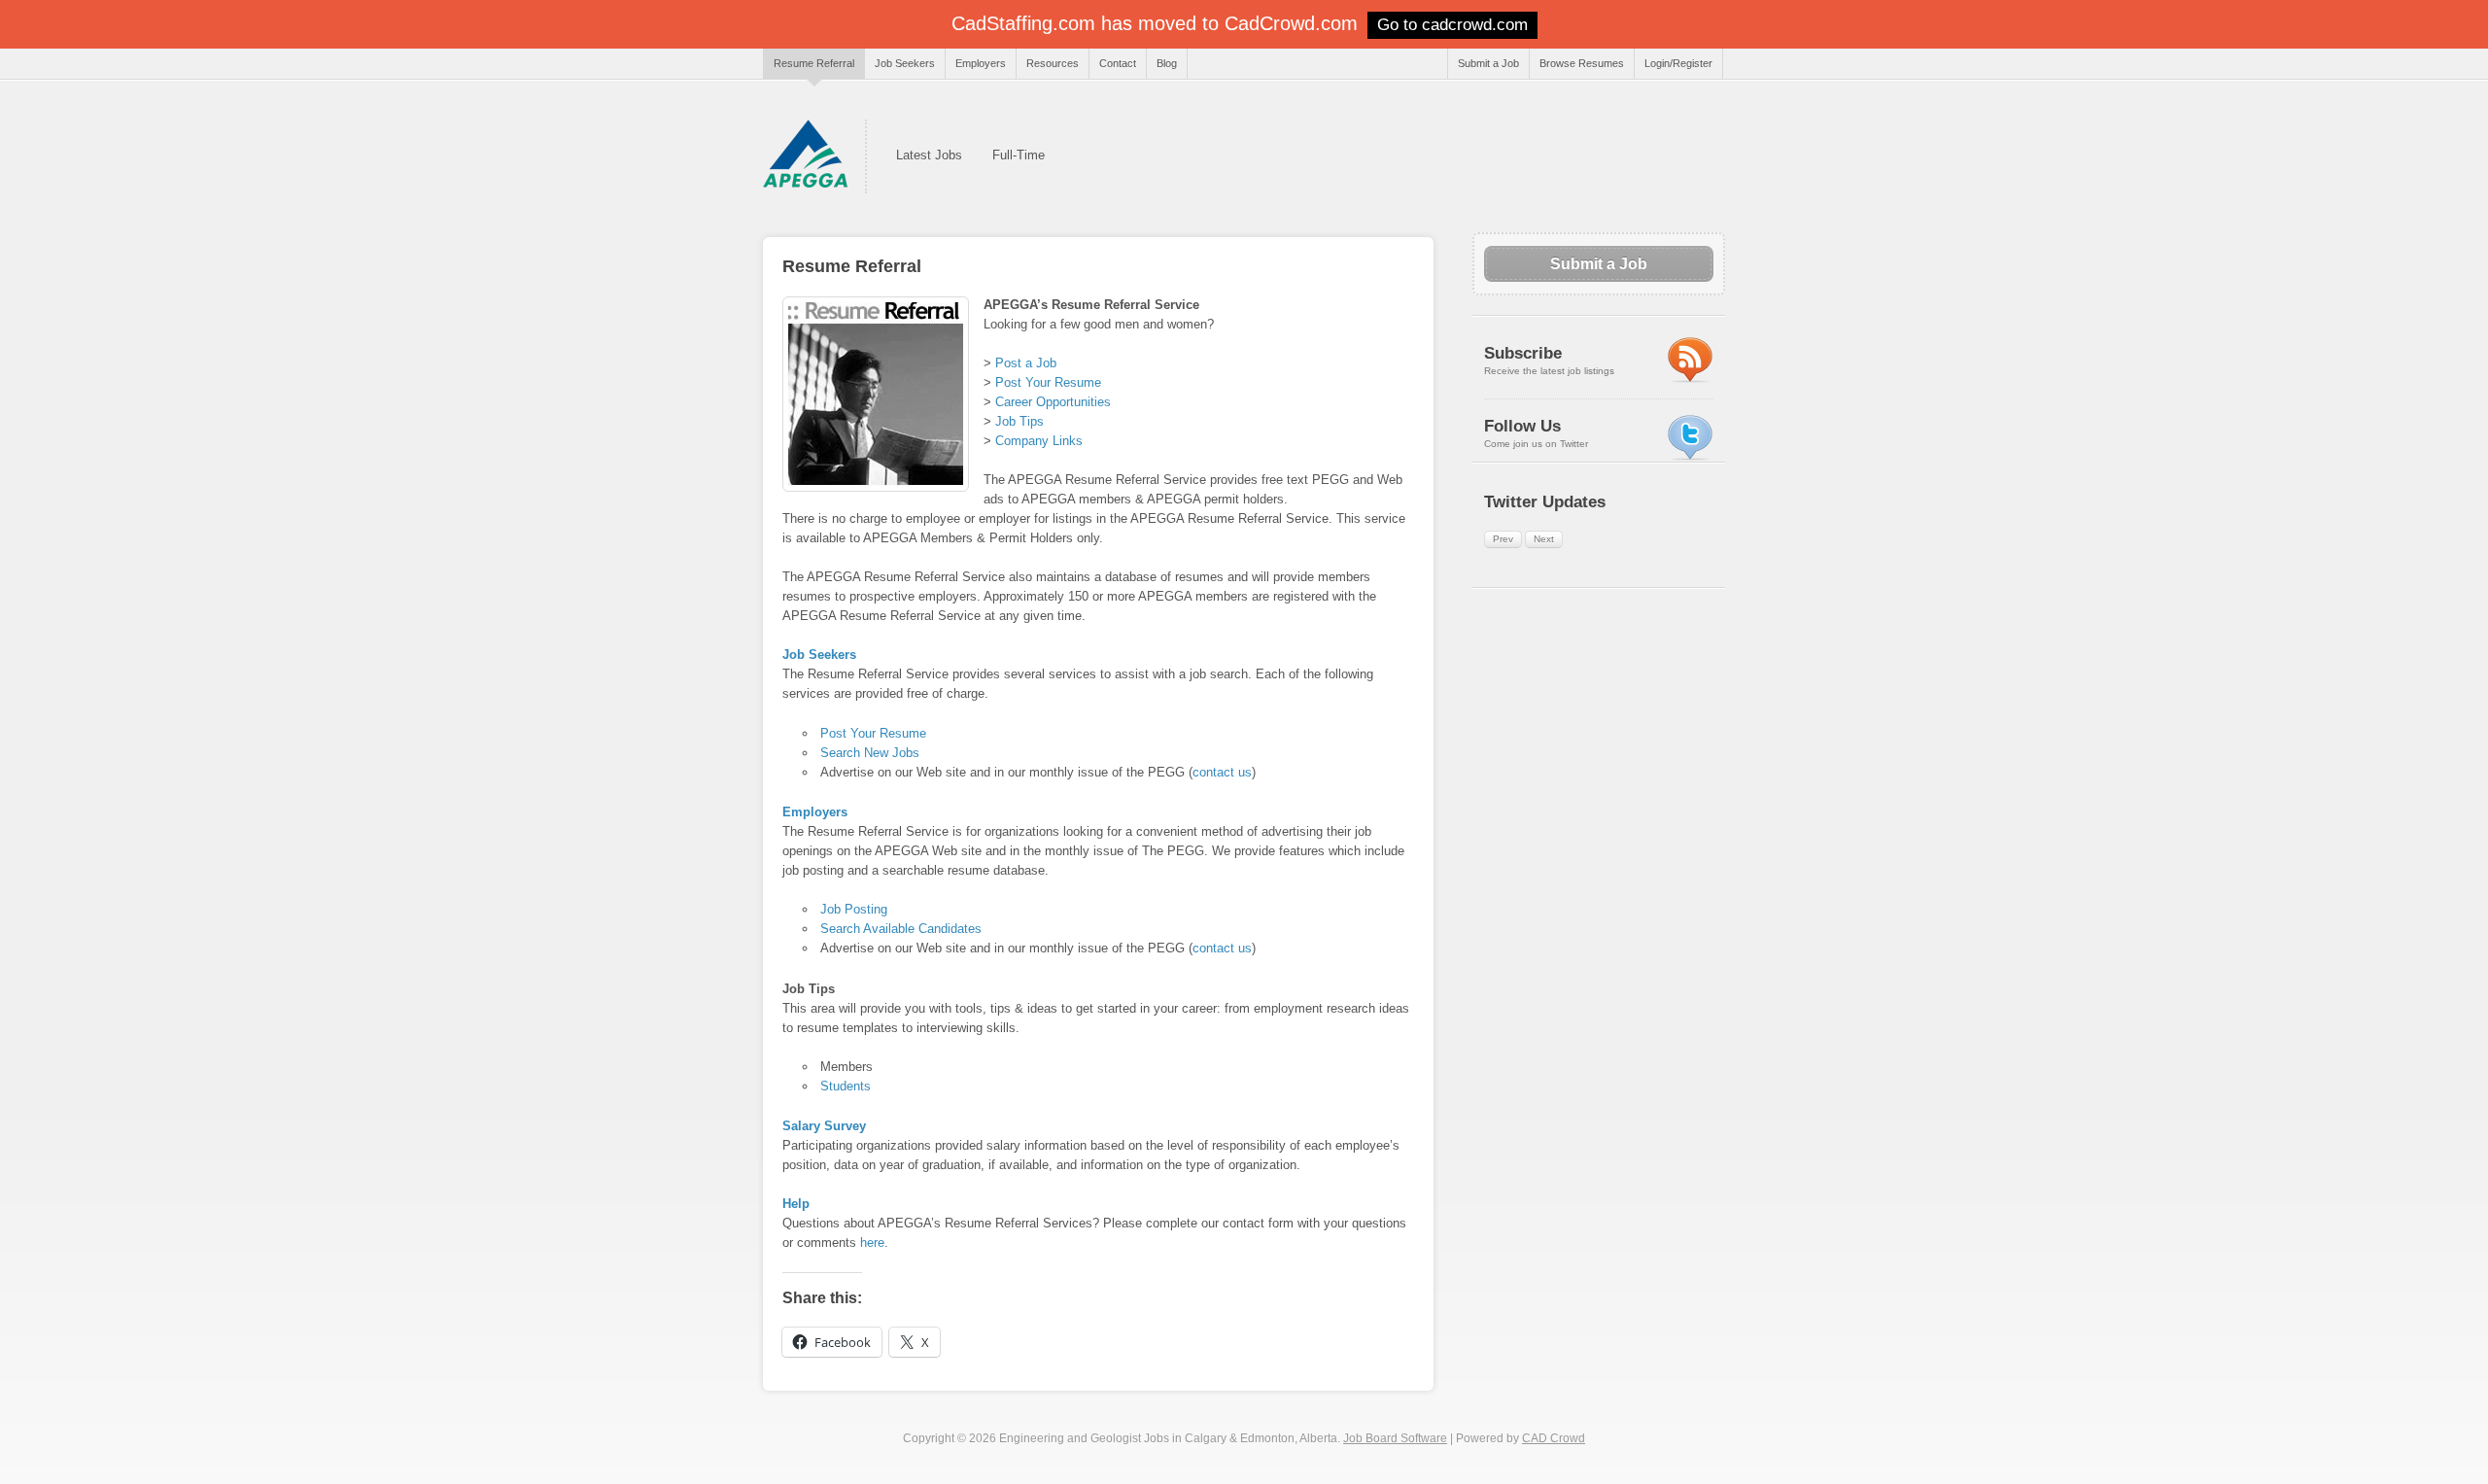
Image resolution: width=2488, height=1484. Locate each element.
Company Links (1039, 441)
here (872, 1242)
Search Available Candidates (901, 929)
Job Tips (1019, 421)
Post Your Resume (1048, 382)
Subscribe (1523, 353)
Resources (1053, 63)
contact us (1222, 772)
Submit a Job (1488, 63)
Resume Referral (814, 63)
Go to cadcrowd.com (1452, 25)
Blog (1167, 63)
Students (846, 1086)
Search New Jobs (870, 753)
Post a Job (1026, 363)
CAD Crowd (1554, 1438)
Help (796, 1204)
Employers (981, 63)
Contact (1118, 63)
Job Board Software (1395, 1438)
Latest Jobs (929, 155)
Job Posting (854, 909)
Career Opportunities (1053, 402)
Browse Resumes (1582, 63)
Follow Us (1522, 426)
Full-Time (1019, 155)
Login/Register (1678, 63)
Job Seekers (905, 63)
